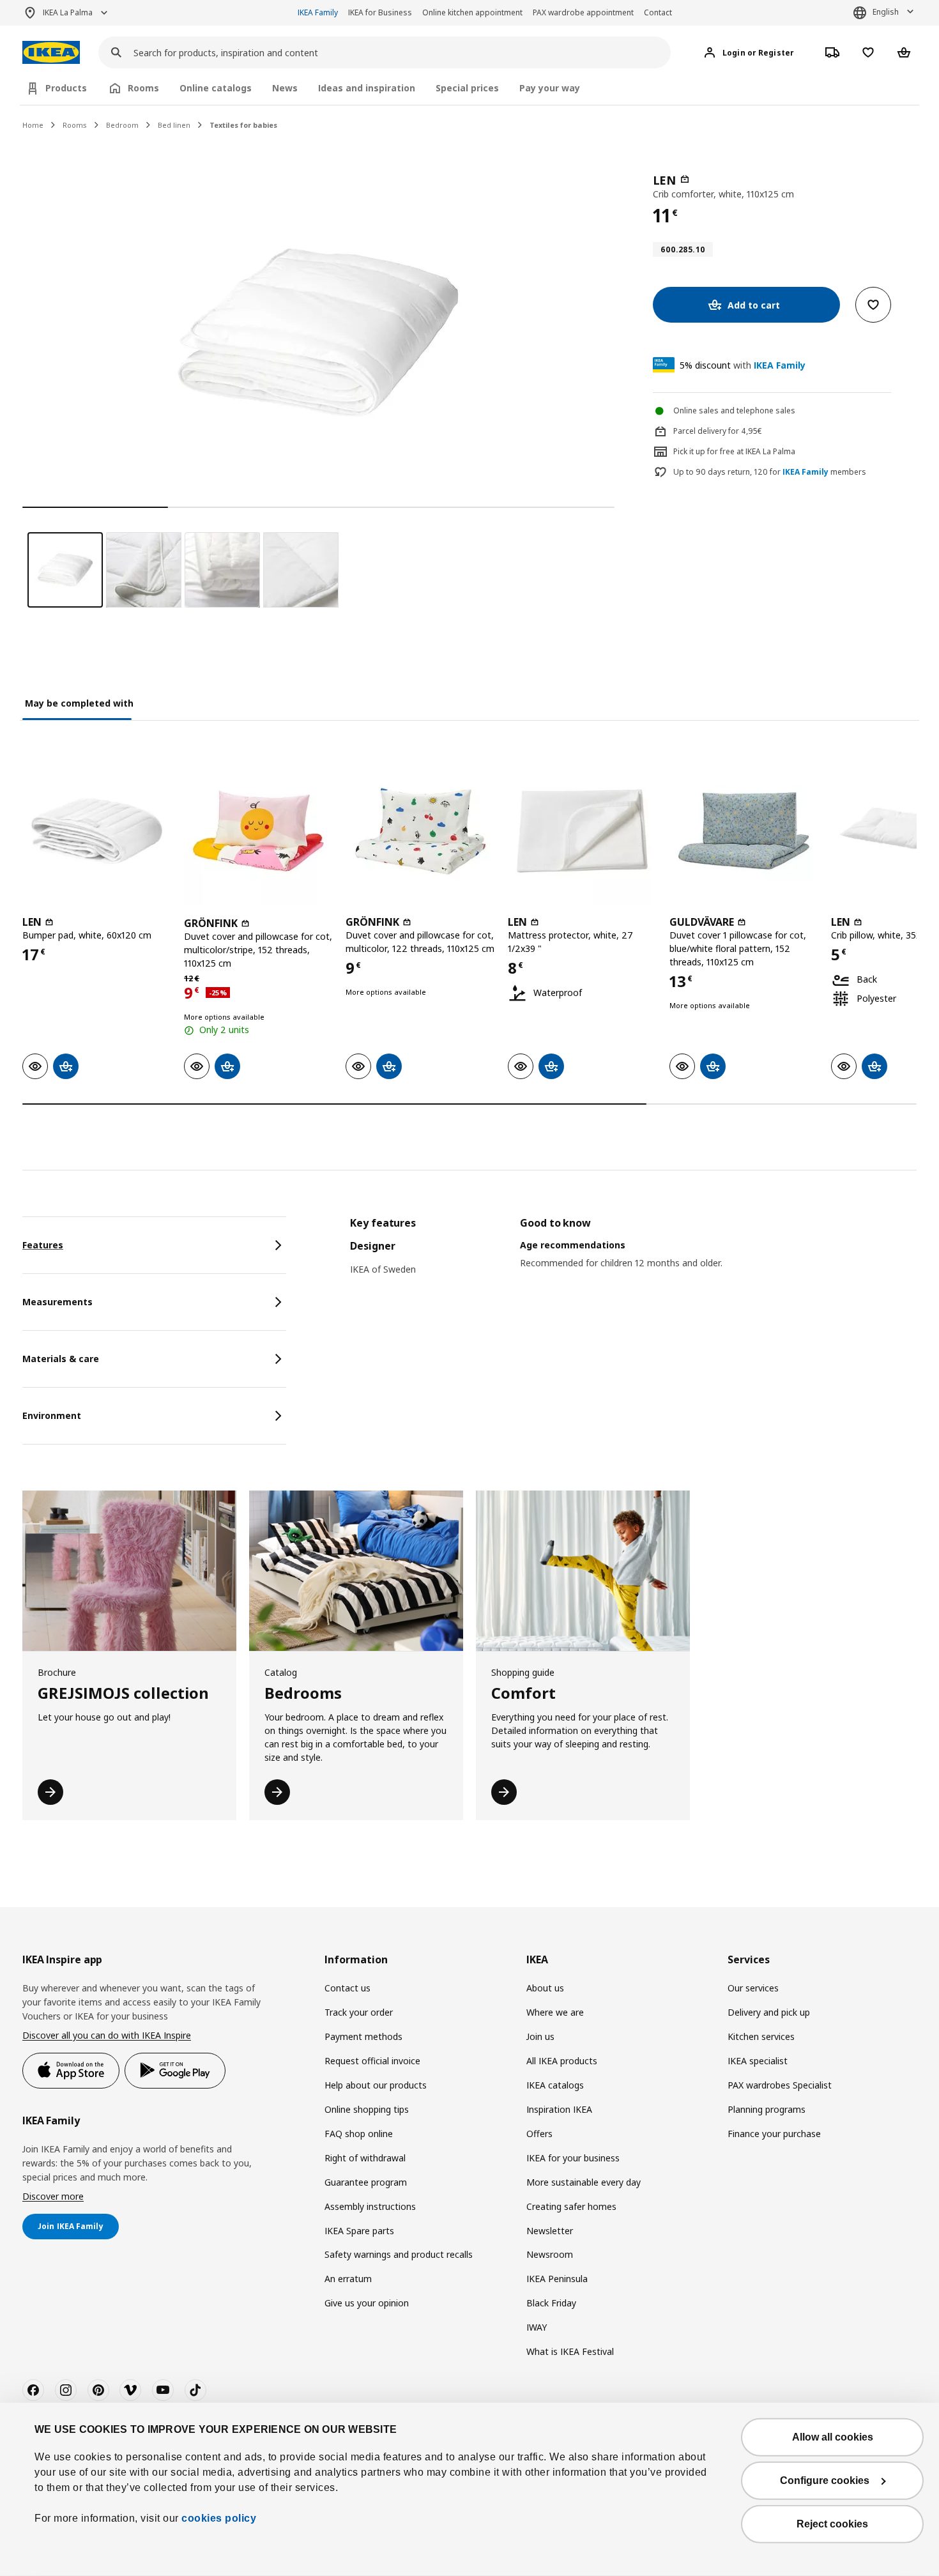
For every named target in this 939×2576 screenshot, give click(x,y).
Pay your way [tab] (550, 88)
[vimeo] (130, 2390)
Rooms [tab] (143, 88)
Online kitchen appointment (472, 12)
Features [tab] (43, 1245)
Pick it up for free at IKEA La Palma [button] (734, 451)
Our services (753, 1988)
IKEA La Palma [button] (68, 12)
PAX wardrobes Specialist (780, 2085)
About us (545, 1988)
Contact (658, 12)
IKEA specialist (758, 2061)
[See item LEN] (97, 831)
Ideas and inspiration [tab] (367, 88)
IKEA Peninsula (557, 2279)
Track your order (359, 2012)
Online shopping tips (367, 2109)
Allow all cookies (833, 2437)
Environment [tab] (52, 1415)
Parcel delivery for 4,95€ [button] (718, 431)
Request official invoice (372, 2061)
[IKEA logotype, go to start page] (51, 53)
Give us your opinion (367, 2303)
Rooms (75, 125)
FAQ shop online (359, 2134)
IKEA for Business (380, 12)
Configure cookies (825, 2480)
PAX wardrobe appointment (583, 12)
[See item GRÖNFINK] (258, 831)
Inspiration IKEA (559, 2109)
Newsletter (550, 2231)
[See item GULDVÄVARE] (744, 831)
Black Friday (551, 2303)
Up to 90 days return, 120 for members (770, 472)
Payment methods (363, 2036)
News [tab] (285, 88)
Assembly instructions (370, 2206)
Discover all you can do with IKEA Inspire (107, 2035)
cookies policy (219, 2518)
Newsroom (550, 2254)
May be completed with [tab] (79, 703)
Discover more (53, 2196)
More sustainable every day (584, 2182)
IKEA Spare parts (359, 2231)
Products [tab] (66, 88)
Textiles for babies (243, 125)
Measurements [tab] (57, 1302)
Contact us (347, 1988)
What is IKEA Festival (570, 2351)
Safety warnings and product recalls (399, 2254)
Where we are (555, 2012)
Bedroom (122, 125)
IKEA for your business (573, 2158)
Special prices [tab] (467, 88)
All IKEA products (562, 2061)
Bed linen (174, 125)
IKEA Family (318, 12)
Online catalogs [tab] (216, 88)
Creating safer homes (571, 2206)
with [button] (743, 365)
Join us (540, 2036)
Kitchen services (761, 2036)
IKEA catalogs (555, 2085)
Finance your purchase (774, 2134)
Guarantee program (366, 2182)
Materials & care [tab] (61, 1359)
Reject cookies (832, 2524)
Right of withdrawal (365, 2158)
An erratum (348, 2279)
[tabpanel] (633, 1259)
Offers (539, 2134)
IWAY (537, 2327)
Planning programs (767, 2109)
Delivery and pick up (769, 2012)
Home (33, 125)
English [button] (886, 12)
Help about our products (376, 2085)
